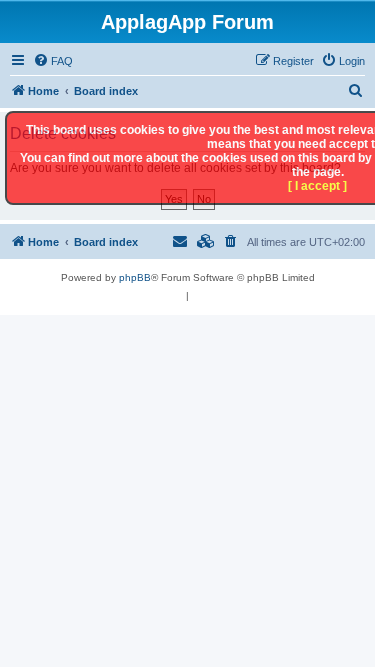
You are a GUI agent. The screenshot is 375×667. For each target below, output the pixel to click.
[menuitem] (53, 61)
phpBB (135, 277)
